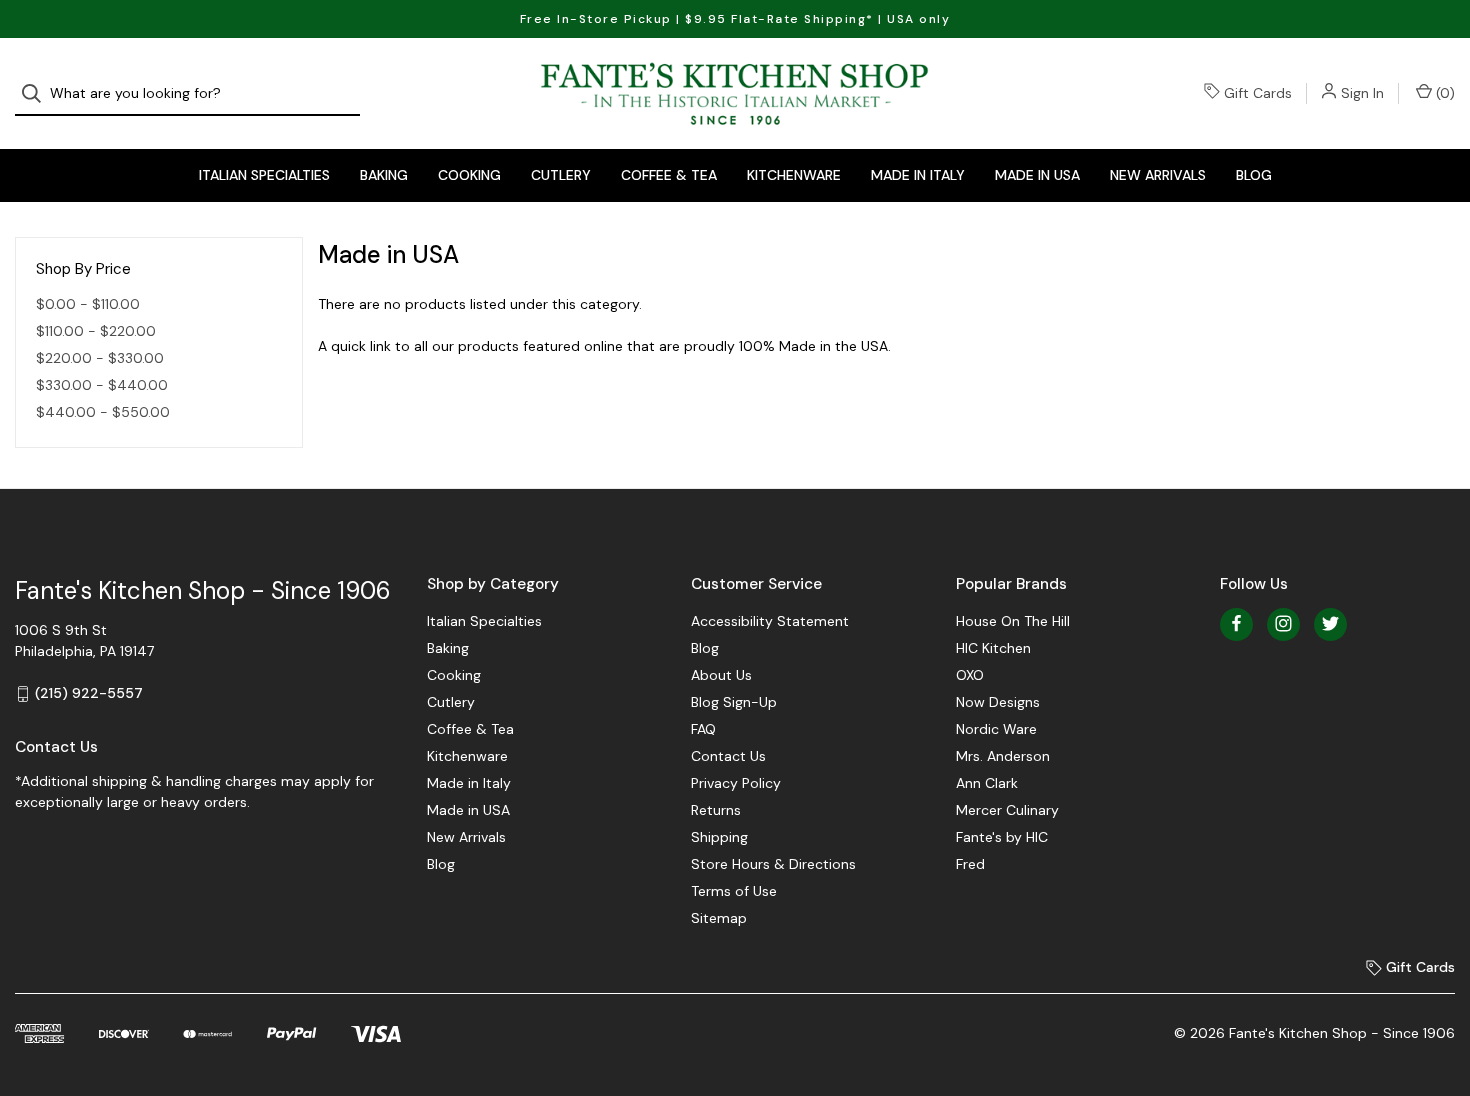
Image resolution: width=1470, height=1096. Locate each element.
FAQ (703, 729)
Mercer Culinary (1007, 810)
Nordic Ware (996, 729)
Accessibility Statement (770, 621)
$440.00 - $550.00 (103, 412)
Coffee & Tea (669, 175)
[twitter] (1330, 623)
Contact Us (728, 756)
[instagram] (1283, 623)
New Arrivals (1158, 175)
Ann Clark (987, 783)
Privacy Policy (736, 783)
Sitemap (719, 918)
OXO (970, 675)
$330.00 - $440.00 (102, 385)
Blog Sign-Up (734, 702)
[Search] (37, 93)
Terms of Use (734, 891)
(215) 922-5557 (89, 693)
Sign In (1362, 93)
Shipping (719, 837)
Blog (1254, 175)
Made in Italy (918, 175)
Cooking (469, 175)
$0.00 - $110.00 (88, 304)
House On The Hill (1013, 621)
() (1443, 93)
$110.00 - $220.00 (96, 331)
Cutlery (561, 175)
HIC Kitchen (993, 648)
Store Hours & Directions (773, 864)
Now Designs (998, 702)
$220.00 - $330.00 (100, 358)
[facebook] (1236, 623)
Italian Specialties (264, 175)
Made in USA (1037, 175)
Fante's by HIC (1002, 837)
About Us (721, 675)
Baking (384, 175)
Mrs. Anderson (1003, 756)
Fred (970, 864)
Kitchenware (794, 175)
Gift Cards (1258, 93)
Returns (716, 810)
